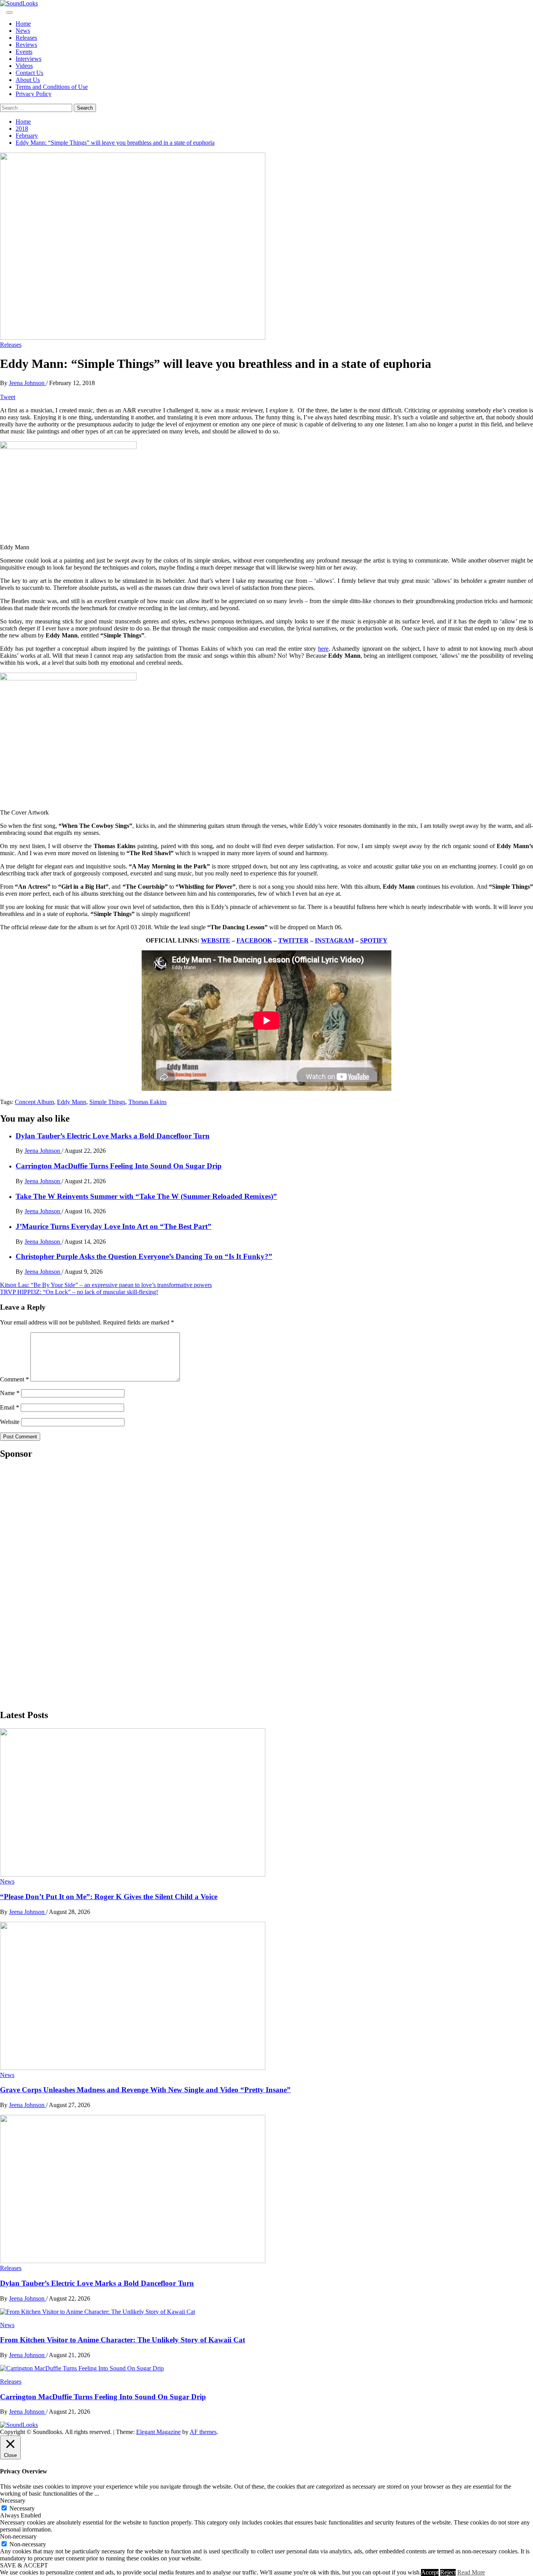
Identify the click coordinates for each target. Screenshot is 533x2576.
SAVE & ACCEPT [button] (24, 2565)
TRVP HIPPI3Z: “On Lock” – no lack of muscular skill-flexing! (79, 1292)
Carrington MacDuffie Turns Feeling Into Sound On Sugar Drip (119, 1166)
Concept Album (34, 1102)
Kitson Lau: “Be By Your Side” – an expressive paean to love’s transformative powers (106, 1285)
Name (10, 1393)
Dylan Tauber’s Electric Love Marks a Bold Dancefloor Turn (113, 1136)
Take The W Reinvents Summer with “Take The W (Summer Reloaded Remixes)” (146, 1196)
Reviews (26, 45)
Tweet (8, 397)
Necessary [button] (13, 2501)
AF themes (203, 2432)
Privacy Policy (34, 94)
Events (24, 52)
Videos (24, 66)
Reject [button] (448, 2572)
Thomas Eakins (147, 1102)
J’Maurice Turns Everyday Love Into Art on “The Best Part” (114, 1226)
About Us (28, 80)
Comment (14, 1379)
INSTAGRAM (334, 940)
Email (10, 1407)
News (23, 31)
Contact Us (29, 73)
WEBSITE (216, 940)
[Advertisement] (59, 1584)
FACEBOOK (254, 940)
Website (10, 1422)
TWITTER (293, 940)
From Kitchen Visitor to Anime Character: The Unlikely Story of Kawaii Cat (123, 2340)
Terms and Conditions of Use (52, 87)
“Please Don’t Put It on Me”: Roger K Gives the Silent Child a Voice (109, 1897)
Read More (471, 2572)
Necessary (22, 2508)
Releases (26, 38)
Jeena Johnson (28, 383)
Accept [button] (430, 2572)
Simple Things (107, 1102)
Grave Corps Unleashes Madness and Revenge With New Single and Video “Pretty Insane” (145, 2090)
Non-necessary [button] (18, 2536)
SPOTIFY (374, 940)
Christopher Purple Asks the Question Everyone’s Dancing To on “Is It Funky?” (144, 1256)
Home (23, 24)
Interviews (28, 59)
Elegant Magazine (158, 2432)
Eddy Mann (72, 1102)
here (323, 649)
